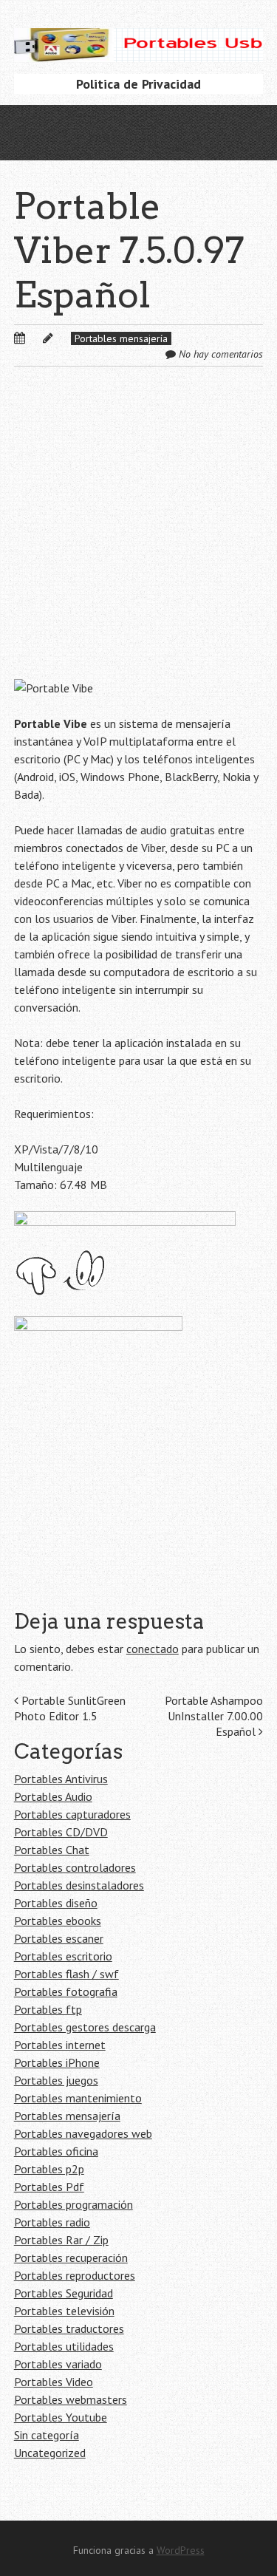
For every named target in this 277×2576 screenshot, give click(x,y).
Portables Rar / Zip (61, 2240)
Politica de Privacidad (138, 84)
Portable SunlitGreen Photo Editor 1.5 (70, 1708)
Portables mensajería (121, 338)
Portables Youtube (61, 2417)
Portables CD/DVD (61, 1832)
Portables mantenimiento (78, 2098)
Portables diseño (56, 1903)
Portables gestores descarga (85, 2027)
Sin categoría (47, 2435)
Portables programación (73, 2204)
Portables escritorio (63, 1956)
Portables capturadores (72, 1814)
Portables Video (54, 2382)
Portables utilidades (64, 2346)
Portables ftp (48, 2009)
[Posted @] (35, 338)
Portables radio (52, 2222)
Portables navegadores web (83, 2133)
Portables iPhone (57, 2062)
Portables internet (60, 2045)
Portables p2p (49, 2169)
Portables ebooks (58, 1921)
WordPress (181, 2550)
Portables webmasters (71, 2399)
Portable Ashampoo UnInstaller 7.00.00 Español (214, 1716)
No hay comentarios (221, 354)
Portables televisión (64, 2311)
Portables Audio (53, 1796)
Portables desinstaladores (79, 1885)
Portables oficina (56, 2151)
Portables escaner (59, 1938)
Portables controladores (75, 1867)
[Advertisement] (138, 535)
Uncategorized (50, 2453)
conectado (153, 1649)
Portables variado (58, 2364)
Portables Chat (52, 1850)
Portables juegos (56, 2080)
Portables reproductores (75, 2275)
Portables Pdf (49, 2187)
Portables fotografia (66, 1991)
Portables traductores (69, 2328)
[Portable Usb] (139, 39)
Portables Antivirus (61, 1779)
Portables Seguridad (64, 2293)
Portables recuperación (71, 2258)
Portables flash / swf (66, 1974)
